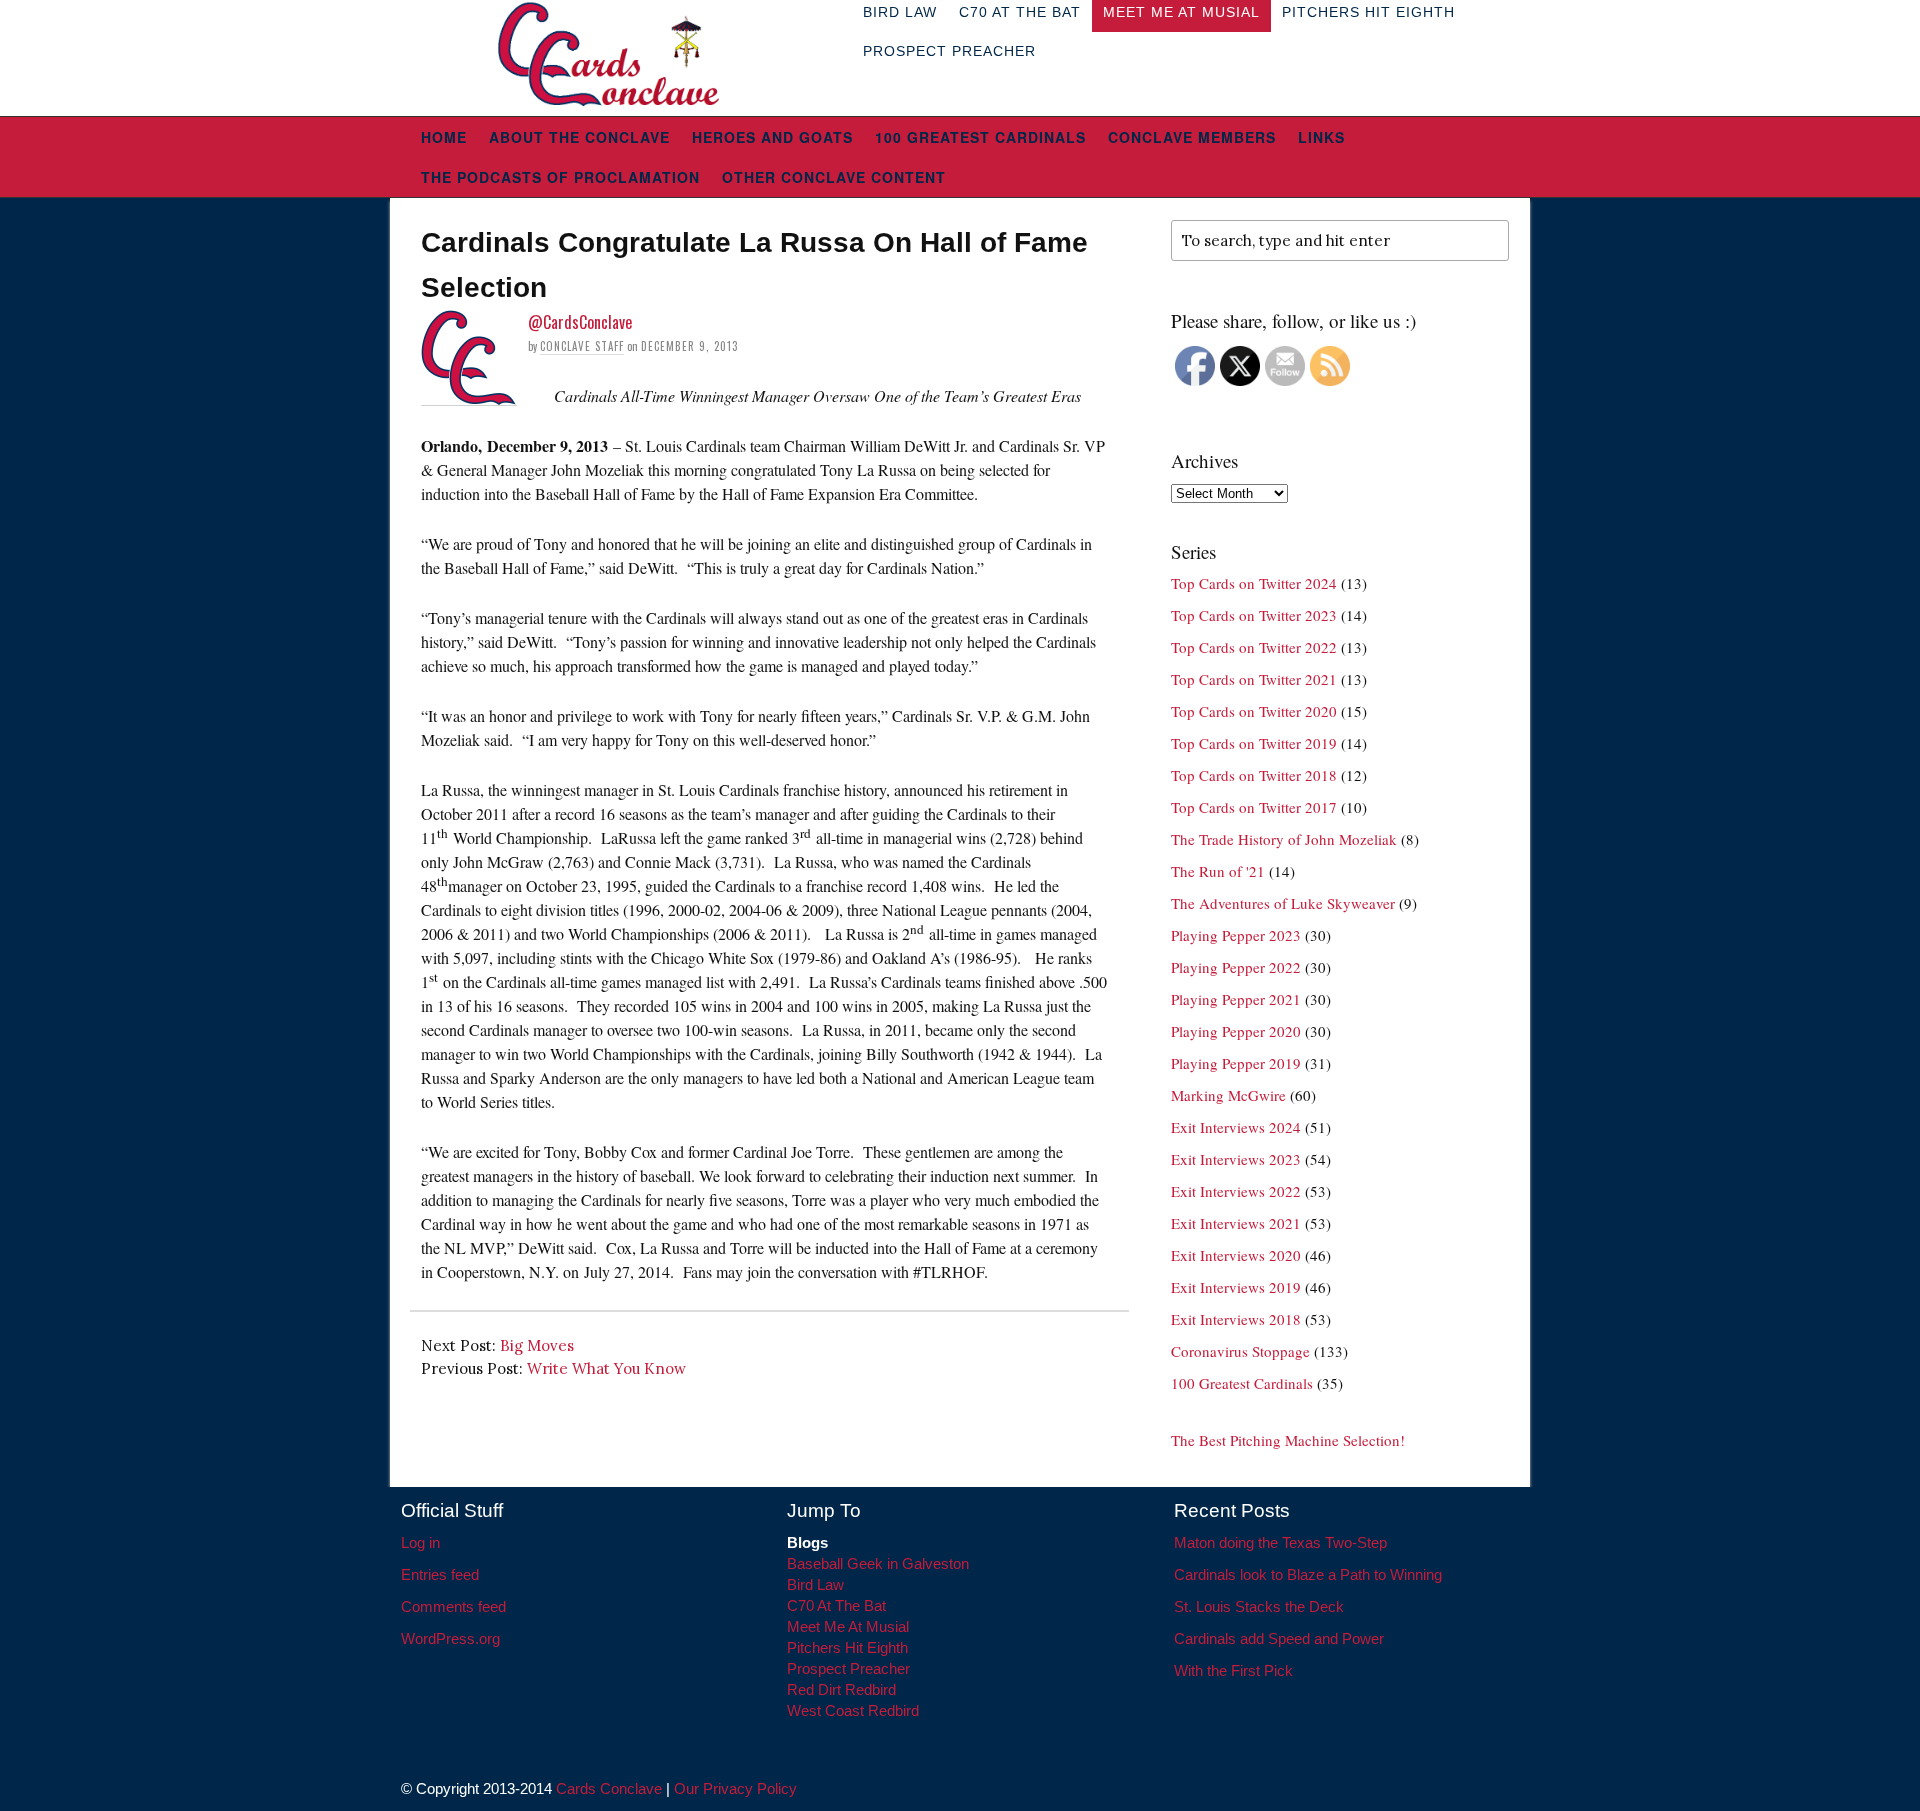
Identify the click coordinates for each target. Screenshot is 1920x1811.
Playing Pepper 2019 (1236, 1063)
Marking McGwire (1228, 1095)
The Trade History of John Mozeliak (1284, 839)
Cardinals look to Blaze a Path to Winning (1308, 1574)
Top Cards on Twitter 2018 (1254, 775)
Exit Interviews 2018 (1236, 1319)
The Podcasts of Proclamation (560, 177)
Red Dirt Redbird (841, 1689)
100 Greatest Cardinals (980, 137)
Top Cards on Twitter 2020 (1254, 711)
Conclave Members (1192, 137)
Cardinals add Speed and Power (1279, 1638)
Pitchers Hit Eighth (847, 1647)
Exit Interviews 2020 (1236, 1255)
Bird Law (815, 1584)
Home (444, 137)
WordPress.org (450, 1638)
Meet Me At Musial (848, 1626)
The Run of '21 (1218, 871)
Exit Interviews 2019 (1236, 1287)
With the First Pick (1233, 1670)
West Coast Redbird (853, 1710)
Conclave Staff (582, 346)
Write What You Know (606, 1368)
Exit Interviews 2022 (1236, 1191)
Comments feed (453, 1606)
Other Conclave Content (834, 177)
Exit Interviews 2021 (1236, 1223)
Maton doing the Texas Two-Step (1280, 1542)
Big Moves (537, 1345)
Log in (420, 1542)
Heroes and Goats (772, 137)
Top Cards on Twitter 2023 (1254, 615)
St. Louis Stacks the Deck (1259, 1606)
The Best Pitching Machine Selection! (1288, 1440)
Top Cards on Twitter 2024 (1254, 583)
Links (1321, 137)
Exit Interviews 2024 (1236, 1127)
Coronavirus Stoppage (1240, 1351)
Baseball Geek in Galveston (878, 1563)
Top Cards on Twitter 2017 (1254, 807)
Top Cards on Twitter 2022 (1254, 647)
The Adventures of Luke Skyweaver (1283, 903)
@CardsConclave (580, 322)
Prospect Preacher (949, 51)
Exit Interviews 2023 (1236, 1159)
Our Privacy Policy (735, 1788)
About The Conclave (579, 137)
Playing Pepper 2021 (1236, 999)
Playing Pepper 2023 (1236, 935)
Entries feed (440, 1574)
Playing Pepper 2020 (1236, 1031)
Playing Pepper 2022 (1236, 967)
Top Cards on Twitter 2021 (1254, 679)
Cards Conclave (609, 1788)
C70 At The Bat (836, 1605)
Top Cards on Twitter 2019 (1254, 743)
